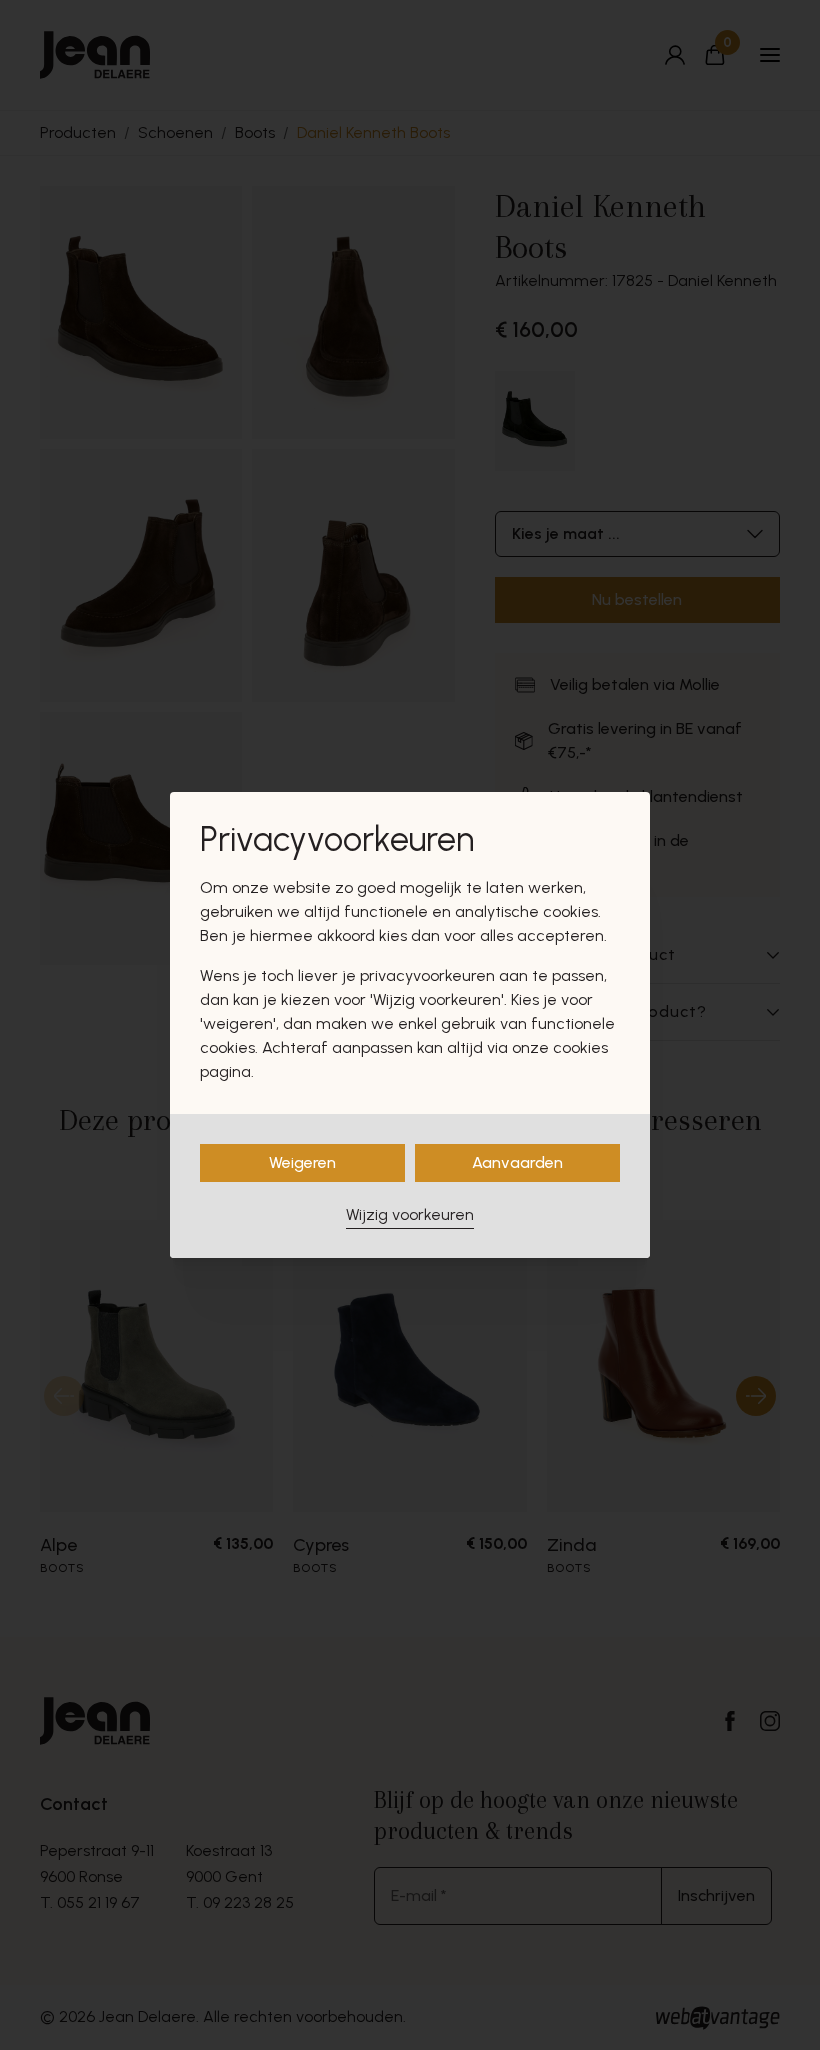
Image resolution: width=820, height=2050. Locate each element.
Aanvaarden (517, 1162)
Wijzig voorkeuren (410, 1214)
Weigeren (302, 1162)
